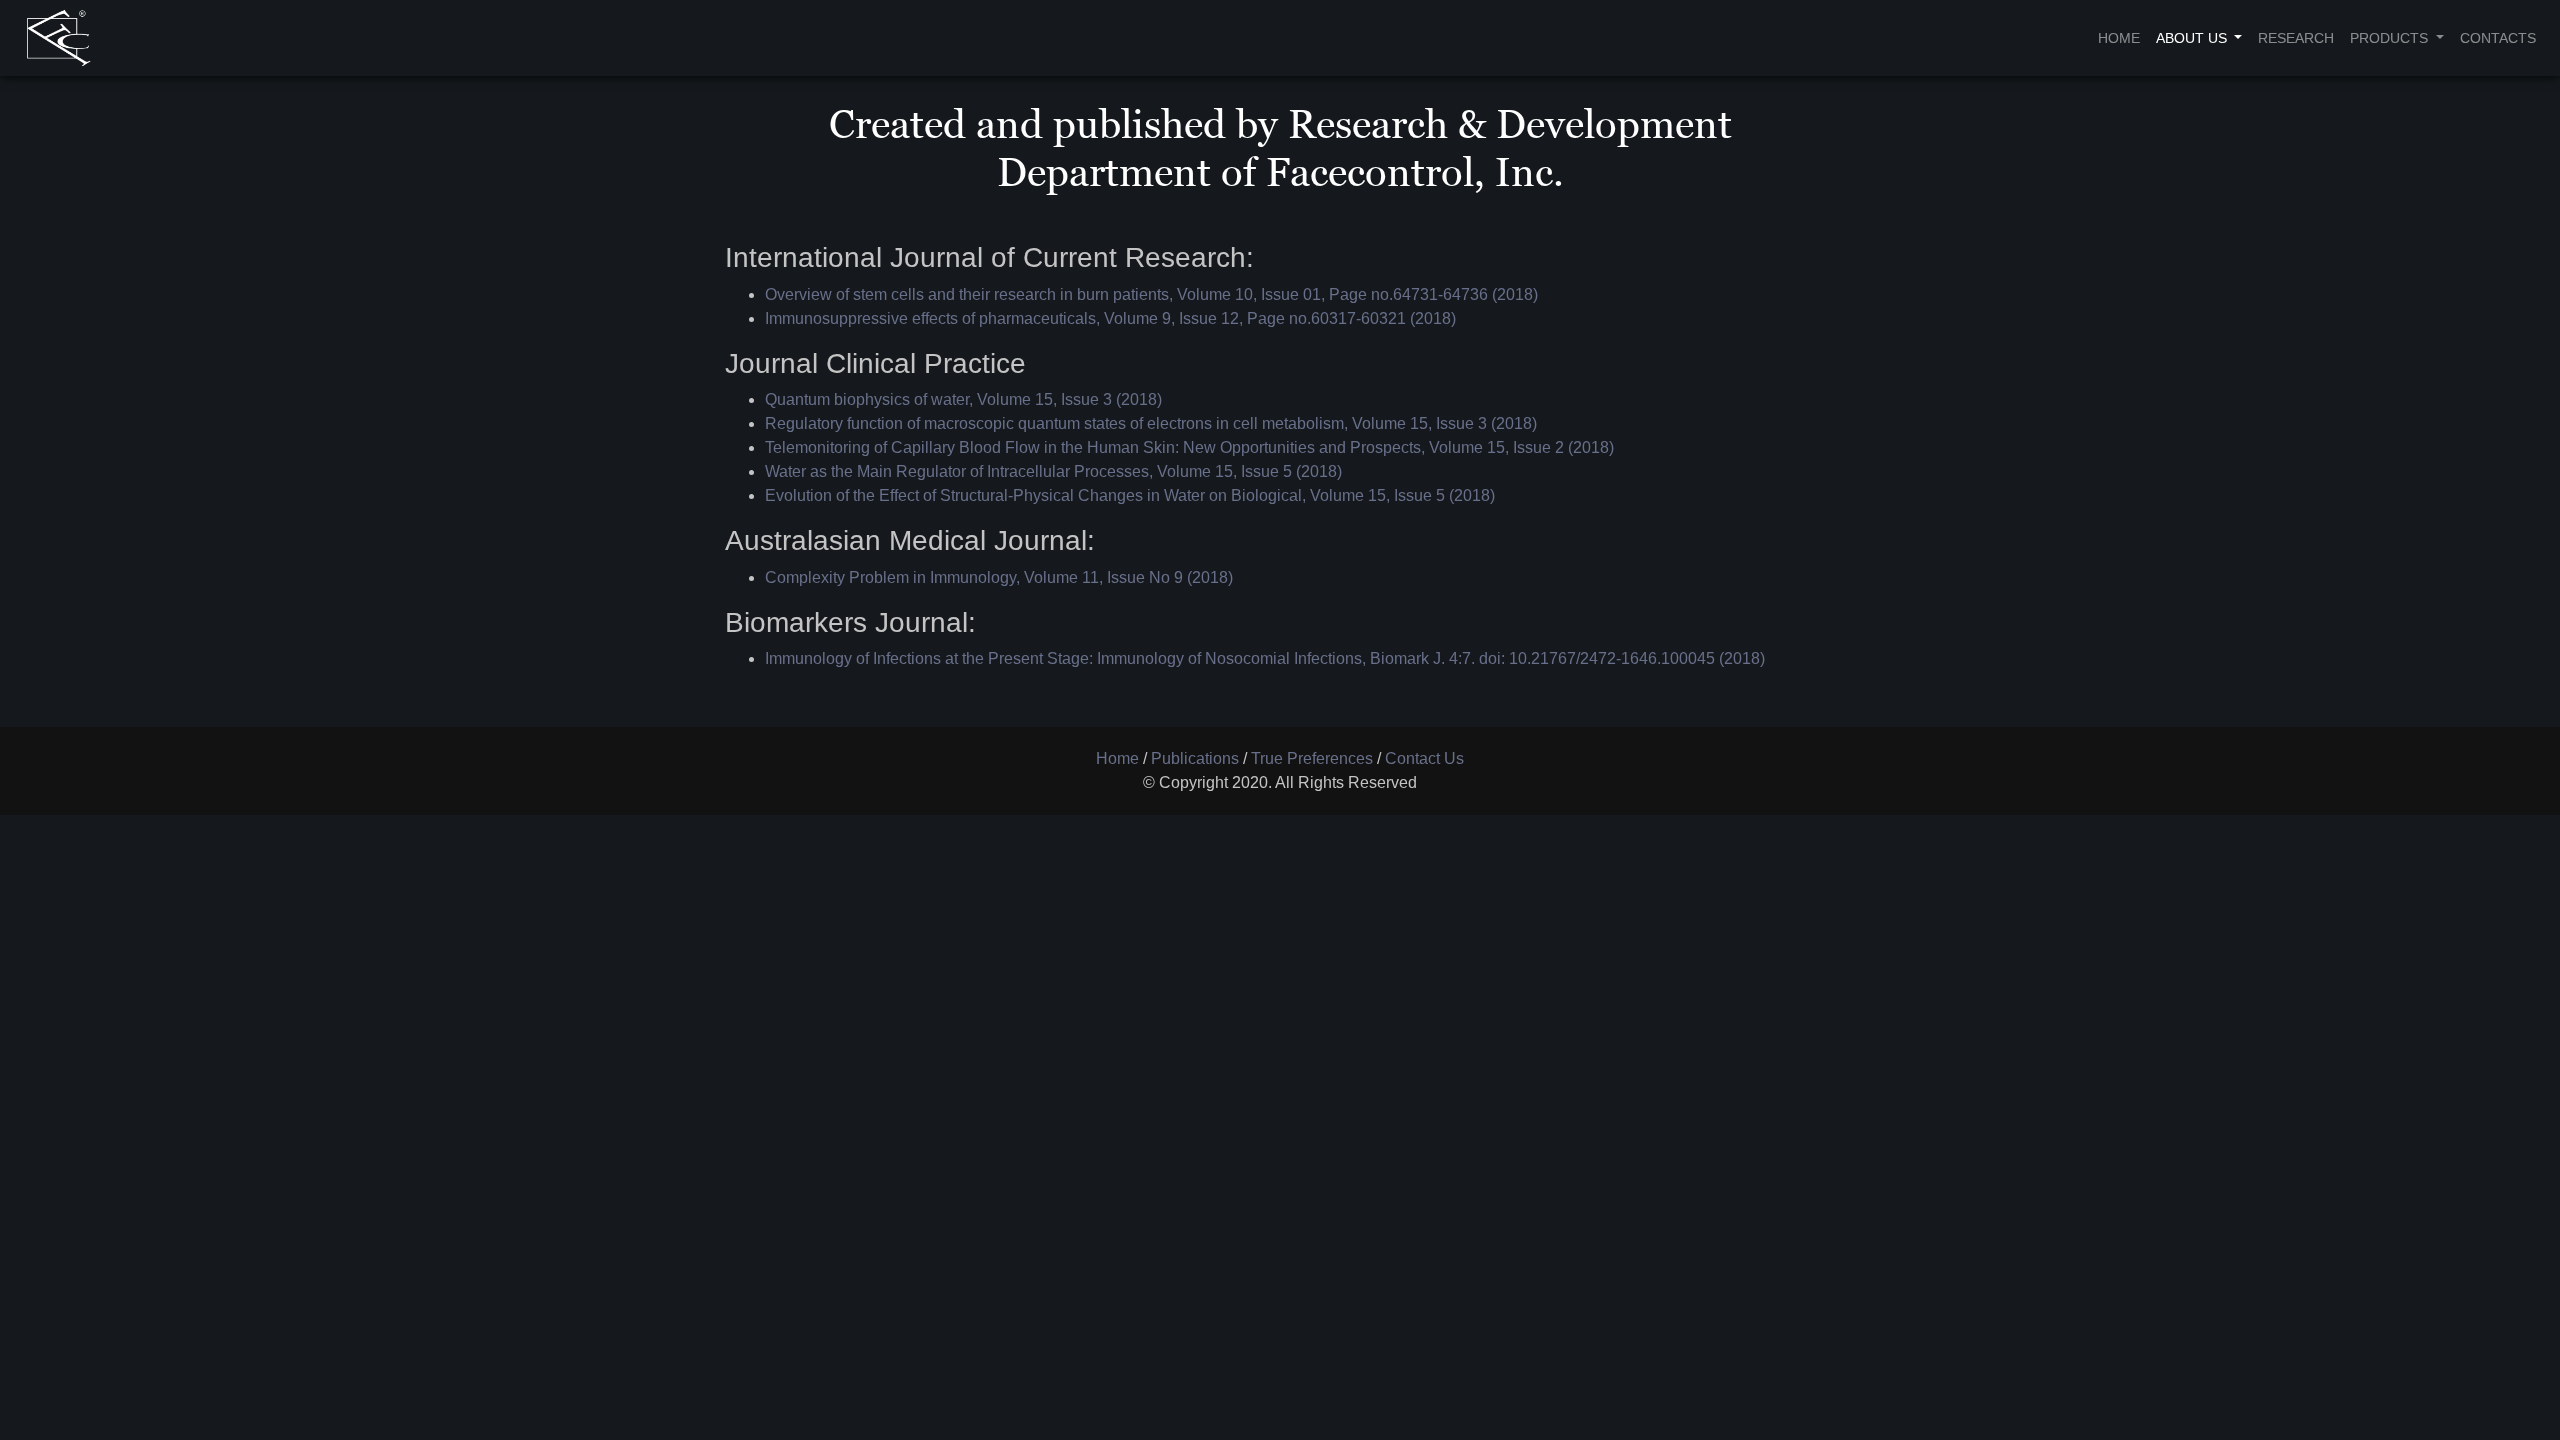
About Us (2193, 38)
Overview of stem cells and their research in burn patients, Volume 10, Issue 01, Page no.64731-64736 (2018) (1151, 294)
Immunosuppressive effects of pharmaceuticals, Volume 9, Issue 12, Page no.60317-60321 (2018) (1110, 318)
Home (2119, 38)
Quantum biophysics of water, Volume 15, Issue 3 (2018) (963, 399)
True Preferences (1312, 758)
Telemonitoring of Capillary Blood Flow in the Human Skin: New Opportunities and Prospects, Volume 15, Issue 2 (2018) (1189, 447)
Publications (1195, 758)
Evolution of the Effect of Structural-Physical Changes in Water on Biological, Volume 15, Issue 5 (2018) (1130, 495)
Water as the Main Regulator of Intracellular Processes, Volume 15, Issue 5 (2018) (1053, 471)
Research (2296, 38)
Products (2391, 38)
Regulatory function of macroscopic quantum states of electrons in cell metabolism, (1058, 423)
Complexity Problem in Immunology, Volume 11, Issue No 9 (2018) (999, 577)
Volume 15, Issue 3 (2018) (1444, 423)
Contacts (2498, 38)
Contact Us (1424, 758)
